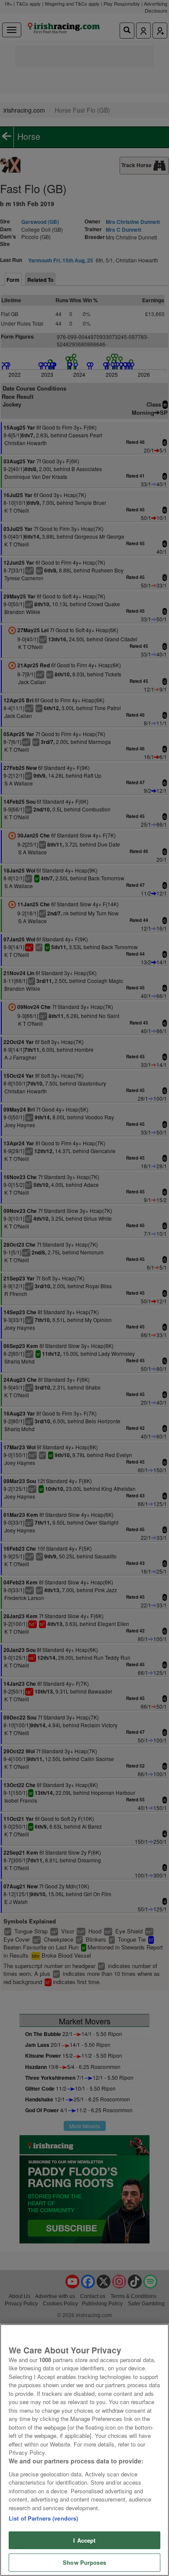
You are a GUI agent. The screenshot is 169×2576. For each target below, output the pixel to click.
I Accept (84, 2540)
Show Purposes (84, 2562)
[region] (84, 2450)
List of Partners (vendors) (43, 2518)
